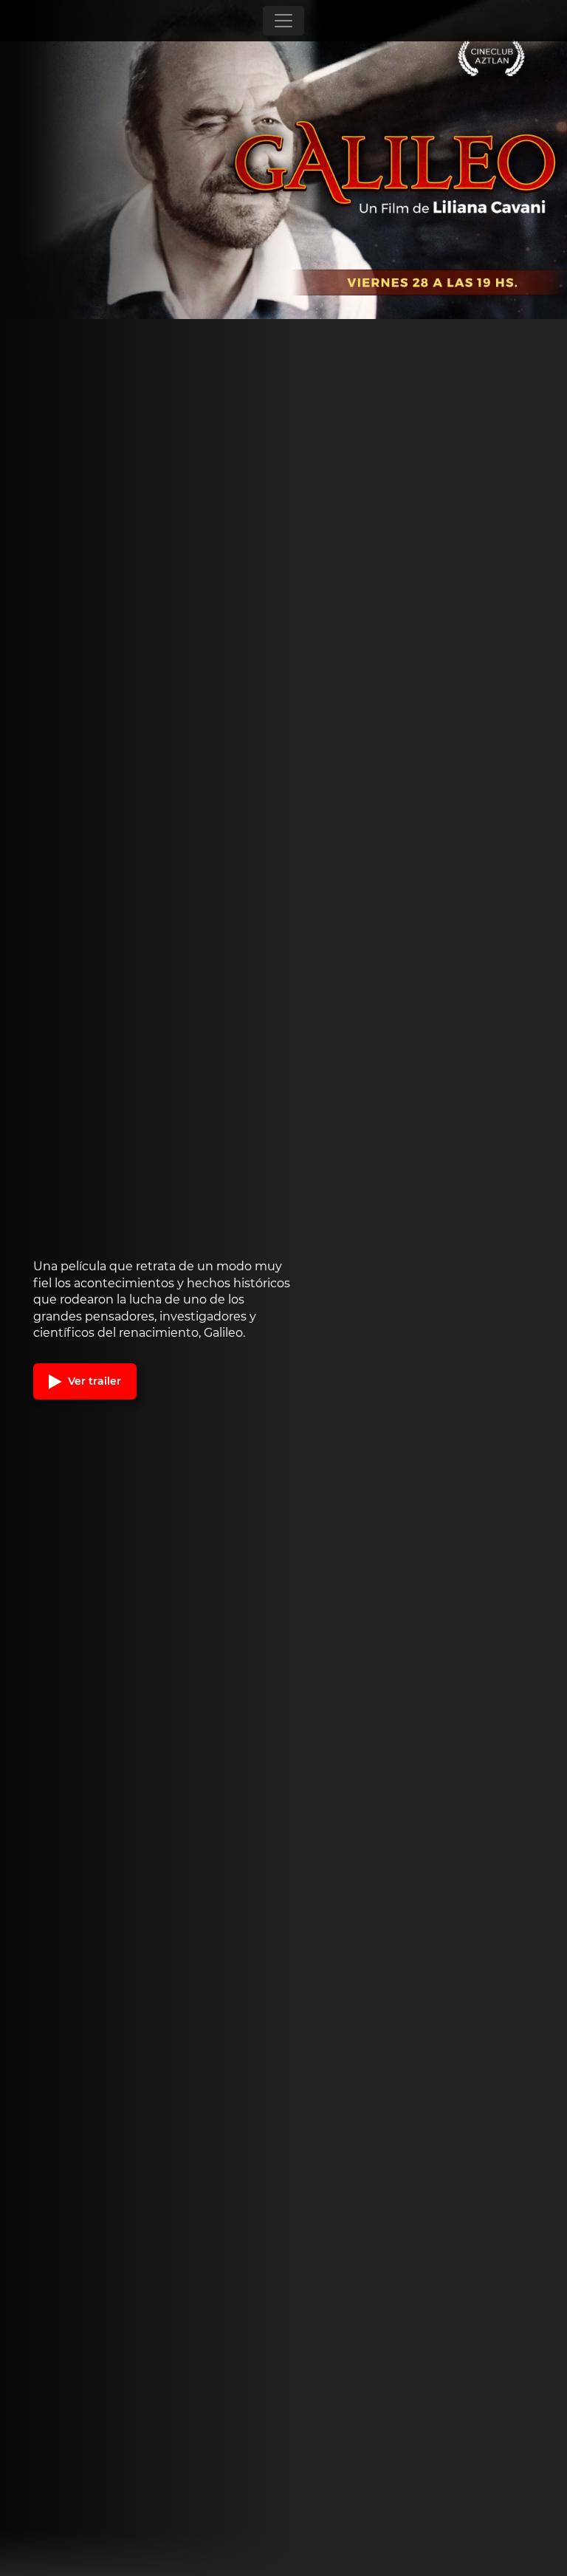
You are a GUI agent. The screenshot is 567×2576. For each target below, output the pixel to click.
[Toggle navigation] (283, 21)
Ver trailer (93, 1381)
